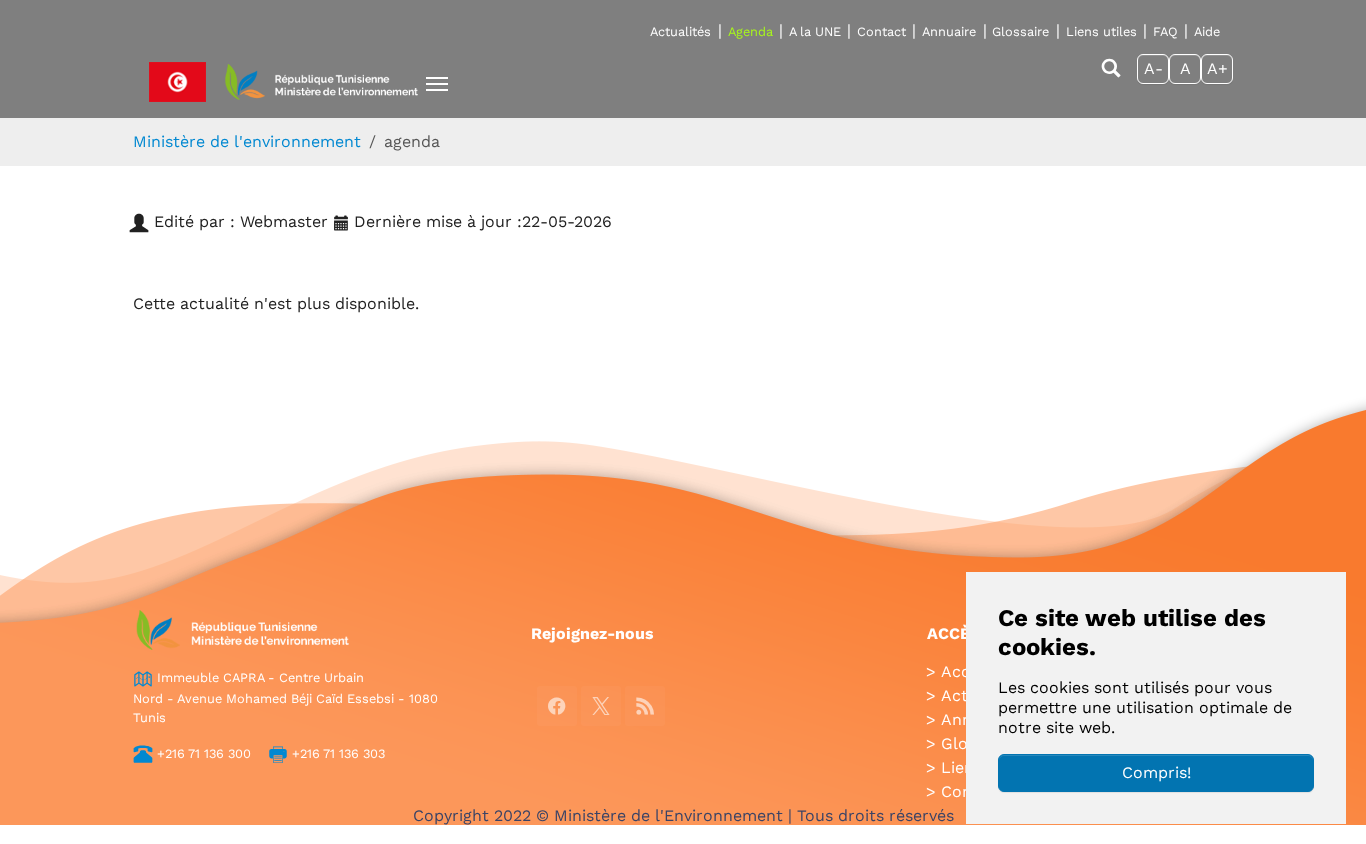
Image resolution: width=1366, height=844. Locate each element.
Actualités (680, 31)
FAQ (1165, 31)
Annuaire (949, 31)
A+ (1217, 68)
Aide (1207, 31)
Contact (881, 31)
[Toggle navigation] (437, 84)
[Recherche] (1111, 77)
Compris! (1156, 772)
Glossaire (1020, 31)
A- (1153, 68)
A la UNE (815, 31)
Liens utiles (1101, 31)
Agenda (750, 31)
